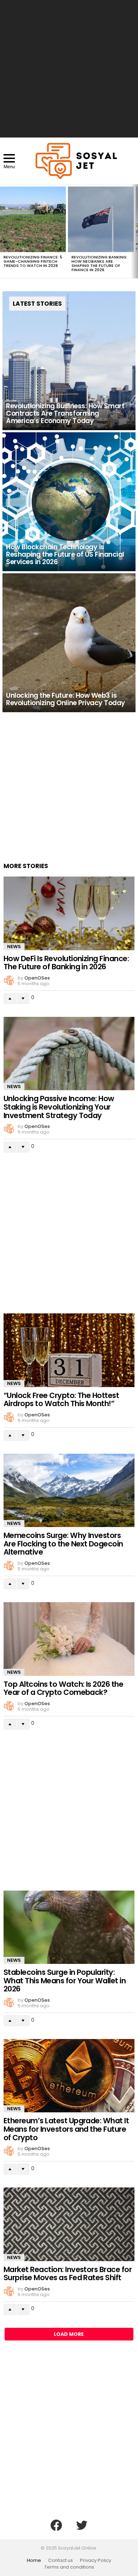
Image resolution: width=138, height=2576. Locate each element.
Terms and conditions (69, 2567)
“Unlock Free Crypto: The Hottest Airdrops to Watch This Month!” (61, 1400)
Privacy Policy (96, 2560)
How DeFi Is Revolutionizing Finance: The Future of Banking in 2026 (66, 963)
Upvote (10, 999)
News (14, 947)
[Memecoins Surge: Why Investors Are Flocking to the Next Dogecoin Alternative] (69, 1490)
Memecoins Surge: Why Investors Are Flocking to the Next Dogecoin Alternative (63, 1544)
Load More (69, 2334)
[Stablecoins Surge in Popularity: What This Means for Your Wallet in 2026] (69, 1927)
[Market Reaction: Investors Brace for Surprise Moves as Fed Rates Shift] (69, 2224)
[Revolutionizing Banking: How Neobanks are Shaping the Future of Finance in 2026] (101, 219)
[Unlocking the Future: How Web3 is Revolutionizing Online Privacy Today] (69, 643)
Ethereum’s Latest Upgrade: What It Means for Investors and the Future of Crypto (66, 2129)
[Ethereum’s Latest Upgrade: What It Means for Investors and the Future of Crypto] (69, 2076)
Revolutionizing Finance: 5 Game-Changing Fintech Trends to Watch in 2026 (33, 261)
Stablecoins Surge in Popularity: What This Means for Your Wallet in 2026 (65, 1980)
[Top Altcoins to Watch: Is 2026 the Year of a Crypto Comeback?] (69, 1639)
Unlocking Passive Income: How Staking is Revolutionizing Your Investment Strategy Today (59, 1107)
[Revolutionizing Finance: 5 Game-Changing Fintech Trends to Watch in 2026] (33, 219)
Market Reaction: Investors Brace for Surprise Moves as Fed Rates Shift (68, 2274)
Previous (4, 231)
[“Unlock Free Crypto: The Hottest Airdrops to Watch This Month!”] (69, 1350)
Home (34, 2560)
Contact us (61, 2560)
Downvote (23, 999)
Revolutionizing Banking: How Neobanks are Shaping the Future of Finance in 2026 (99, 263)
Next (134, 231)
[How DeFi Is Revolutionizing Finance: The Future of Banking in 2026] (69, 913)
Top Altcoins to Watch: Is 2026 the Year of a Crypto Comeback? (63, 1688)
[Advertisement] (69, 69)
